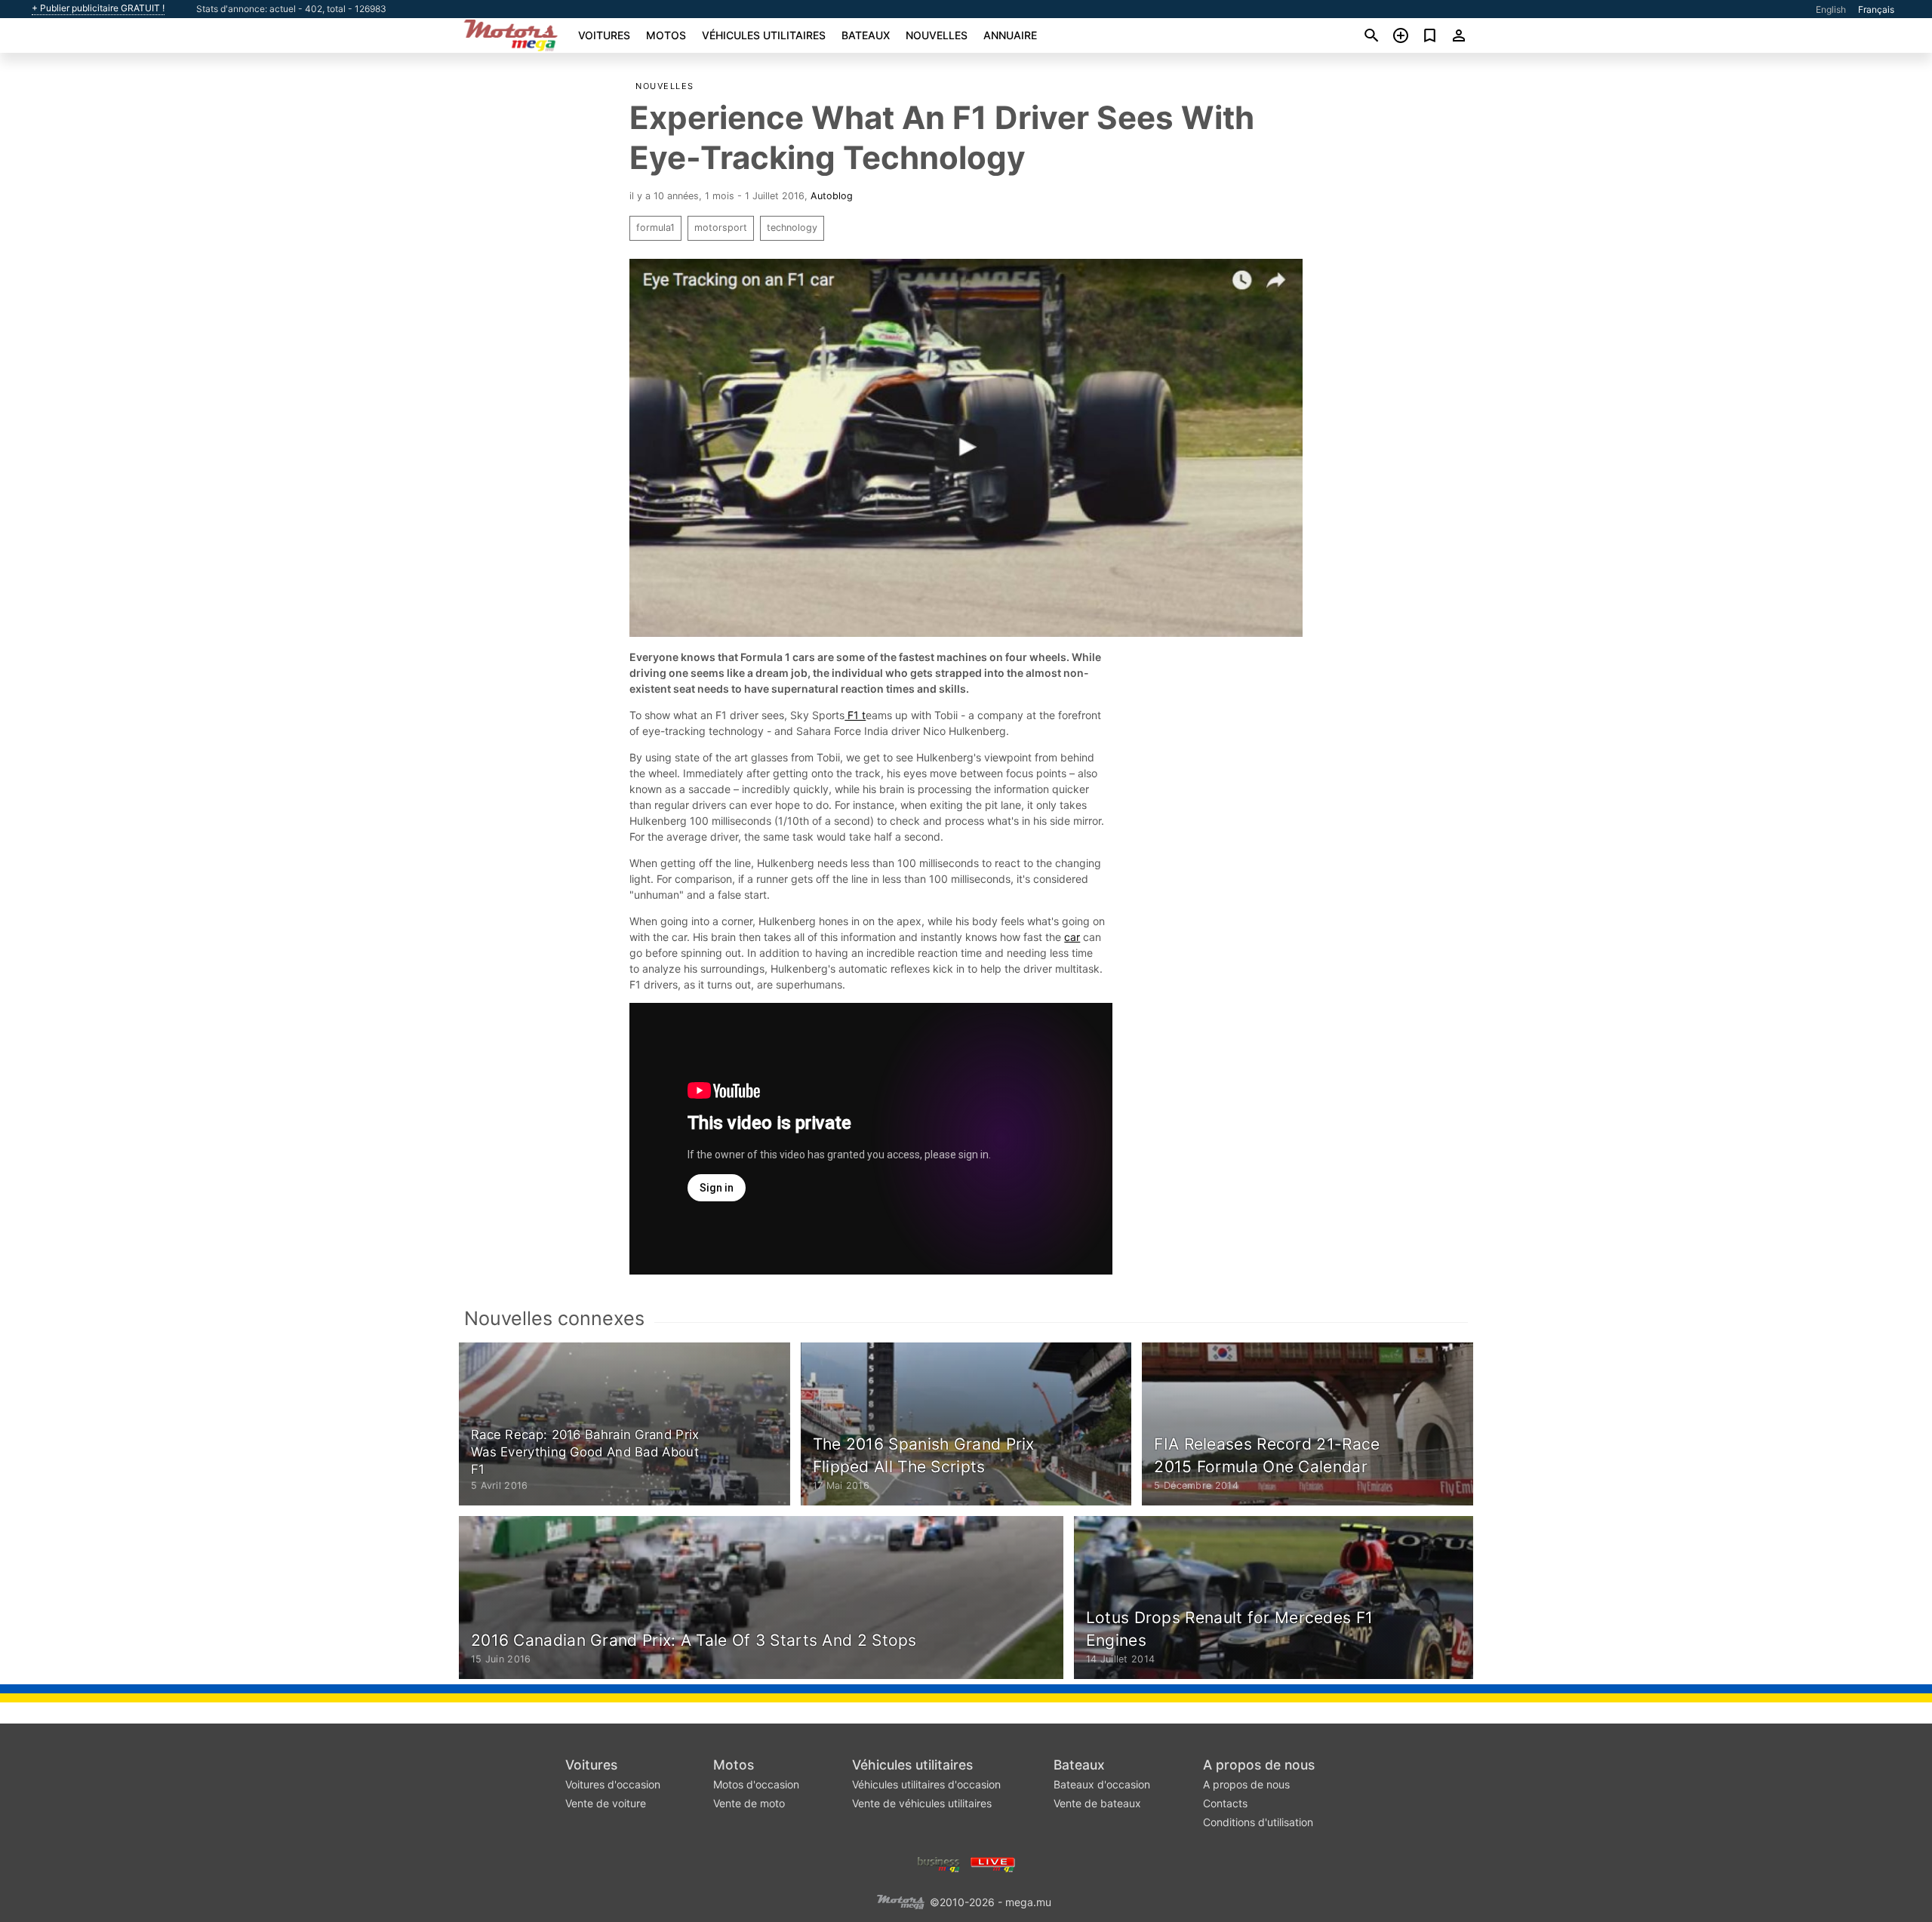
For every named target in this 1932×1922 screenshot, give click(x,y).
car (1072, 937)
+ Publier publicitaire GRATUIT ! (98, 8)
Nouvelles (937, 35)
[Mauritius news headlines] (993, 1864)
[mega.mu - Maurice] (900, 1901)
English (1831, 9)
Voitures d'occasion (613, 1784)
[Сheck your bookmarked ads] (1430, 35)
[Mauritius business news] (939, 1864)
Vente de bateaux (1097, 1803)
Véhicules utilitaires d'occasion (926, 1784)
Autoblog (832, 196)
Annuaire (1010, 35)
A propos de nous (1259, 1765)
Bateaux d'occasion (1102, 1784)
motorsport (721, 228)
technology (792, 228)
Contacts (1225, 1803)
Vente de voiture (606, 1803)
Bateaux (866, 35)
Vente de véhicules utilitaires (922, 1803)
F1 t (855, 715)
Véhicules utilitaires (764, 35)
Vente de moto (749, 1803)
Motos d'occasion (756, 1784)
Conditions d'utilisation (1258, 1822)
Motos (666, 35)
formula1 (655, 228)
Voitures (604, 35)
